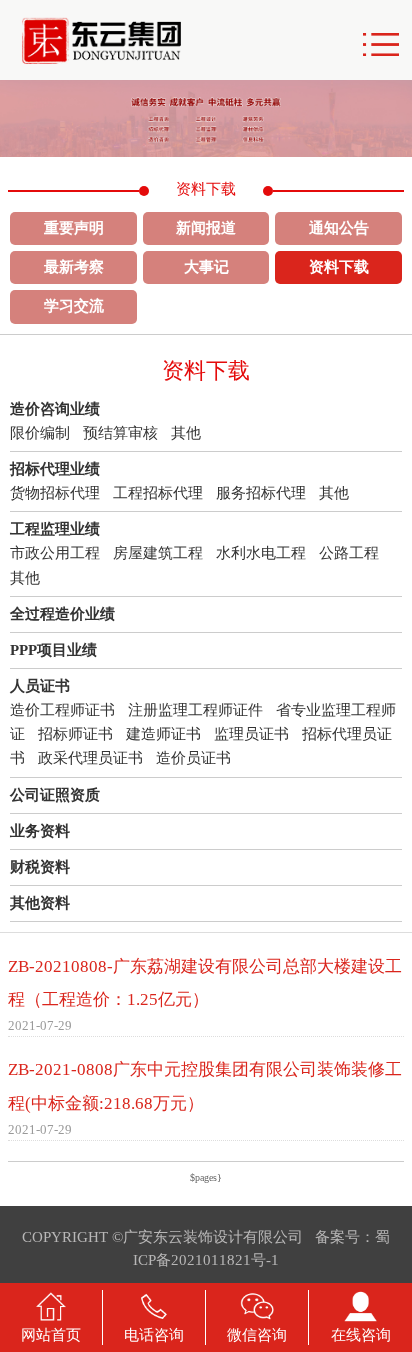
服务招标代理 (261, 493)
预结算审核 (120, 433)
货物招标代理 (55, 493)
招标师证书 (75, 734)
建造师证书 (163, 734)
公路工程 (349, 553)
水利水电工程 (261, 553)
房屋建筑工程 (158, 553)
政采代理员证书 (90, 758)
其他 (186, 433)
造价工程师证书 (62, 710)
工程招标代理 (158, 493)
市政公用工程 (55, 553)
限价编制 (40, 433)
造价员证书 (193, 758)
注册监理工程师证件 (195, 710)
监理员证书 (251, 734)
